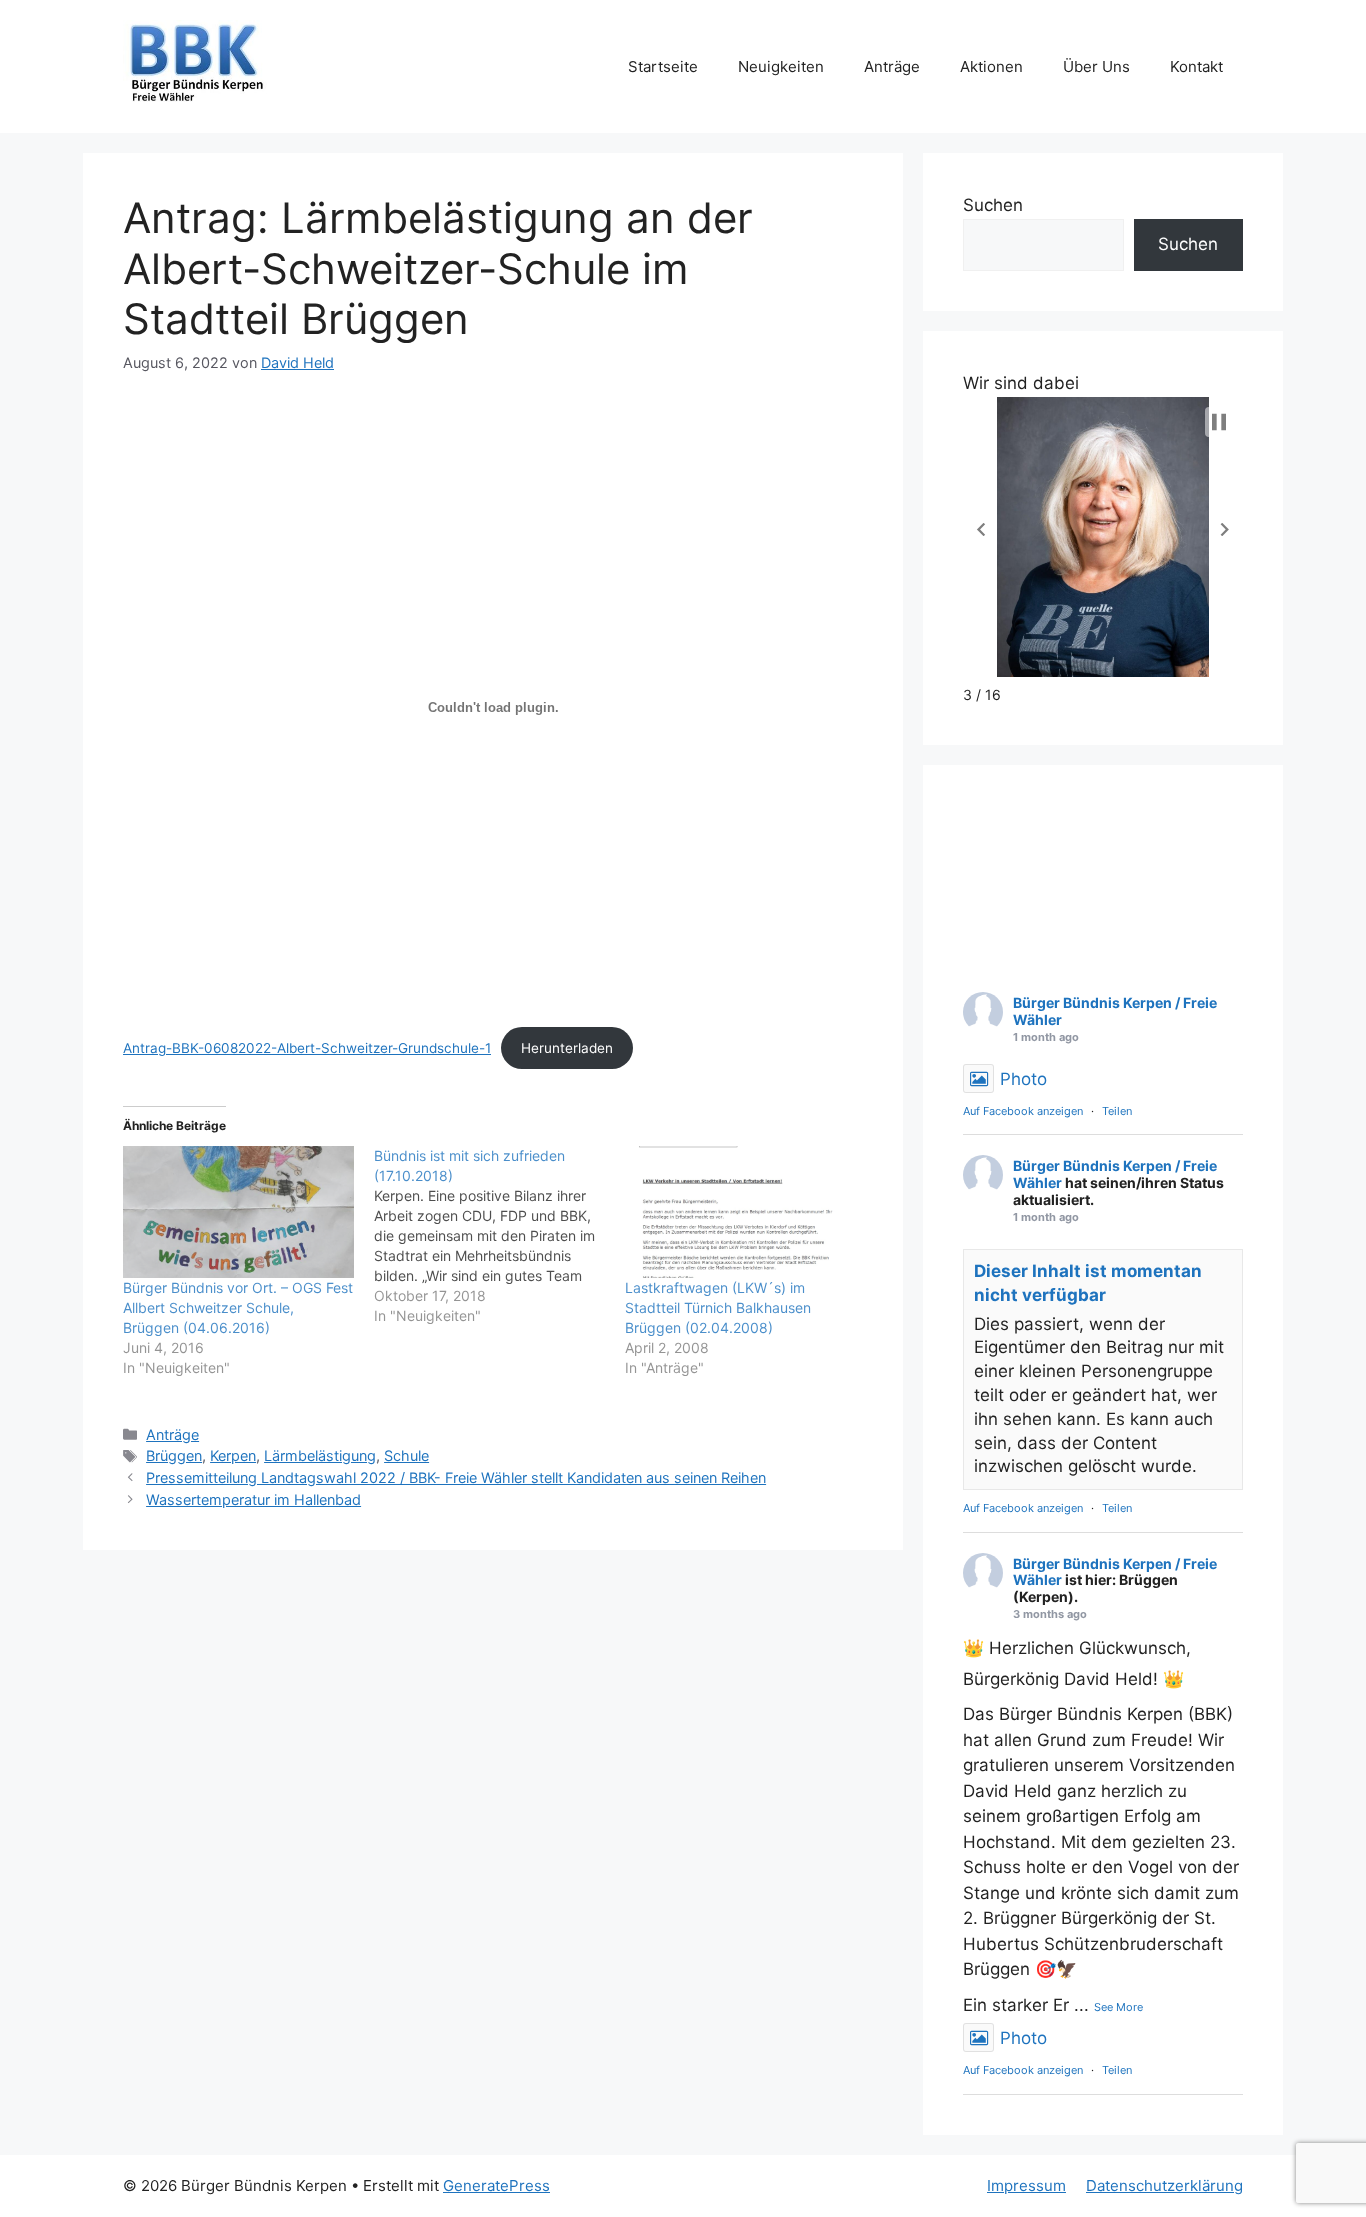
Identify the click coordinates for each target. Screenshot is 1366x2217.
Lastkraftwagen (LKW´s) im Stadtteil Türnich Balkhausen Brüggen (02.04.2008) (718, 1307)
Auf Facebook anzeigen (1023, 1111)
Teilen (1117, 1111)
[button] (981, 530)
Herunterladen (567, 1048)
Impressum (1026, 2185)
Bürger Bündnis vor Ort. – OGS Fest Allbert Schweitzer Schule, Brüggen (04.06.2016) (238, 1307)
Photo (1023, 1079)
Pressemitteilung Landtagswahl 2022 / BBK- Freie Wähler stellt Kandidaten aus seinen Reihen (456, 1477)
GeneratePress (496, 2185)
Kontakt (1196, 66)
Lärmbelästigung (320, 1455)
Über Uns (1096, 66)
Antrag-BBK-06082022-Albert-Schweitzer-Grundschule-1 (307, 1048)
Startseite (663, 66)
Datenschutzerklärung (1164, 2185)
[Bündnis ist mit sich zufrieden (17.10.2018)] (499, 1236)
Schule (406, 1455)
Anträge (892, 66)
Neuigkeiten (781, 66)
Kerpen (233, 1455)
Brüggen (174, 1455)
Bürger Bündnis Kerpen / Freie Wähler (1115, 1011)
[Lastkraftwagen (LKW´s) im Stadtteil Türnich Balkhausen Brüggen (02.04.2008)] (740, 1212)
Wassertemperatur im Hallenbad (253, 1499)
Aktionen (991, 66)
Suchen (993, 205)
